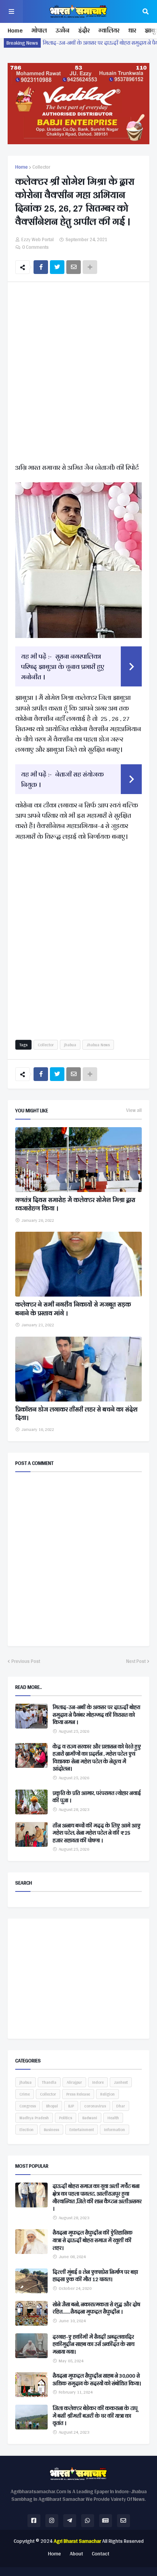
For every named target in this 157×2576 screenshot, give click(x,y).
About (76, 2554)
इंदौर (84, 30)
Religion (107, 2094)
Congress (28, 2106)
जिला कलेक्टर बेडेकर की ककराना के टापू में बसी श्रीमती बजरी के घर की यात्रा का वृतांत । (95, 2416)
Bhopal (52, 2106)
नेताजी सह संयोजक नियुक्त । (62, 779)
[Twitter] (57, 267)
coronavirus (95, 2106)
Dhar (121, 2106)
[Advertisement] (78, 374)
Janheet (121, 2082)
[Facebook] (41, 267)
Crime (25, 2094)
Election (26, 2130)
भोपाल (39, 30)
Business (51, 2130)
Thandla (49, 2082)
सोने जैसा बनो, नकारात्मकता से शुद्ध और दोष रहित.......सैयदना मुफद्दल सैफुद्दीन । (96, 2308)
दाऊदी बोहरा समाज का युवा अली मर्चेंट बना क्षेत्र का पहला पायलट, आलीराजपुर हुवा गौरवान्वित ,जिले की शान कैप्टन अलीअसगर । (97, 2197)
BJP (71, 2106)
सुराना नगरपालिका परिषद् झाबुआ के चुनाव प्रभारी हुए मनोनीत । (63, 666)
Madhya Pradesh (34, 2118)
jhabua (70, 1045)
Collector (41, 167)
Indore (98, 2082)
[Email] (74, 267)
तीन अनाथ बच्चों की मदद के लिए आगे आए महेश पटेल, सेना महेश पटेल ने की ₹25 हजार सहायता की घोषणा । (97, 1833)
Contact (101, 2554)
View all (134, 1110)
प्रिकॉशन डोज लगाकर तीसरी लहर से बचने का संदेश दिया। (76, 1414)
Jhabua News (98, 1045)
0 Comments (35, 247)
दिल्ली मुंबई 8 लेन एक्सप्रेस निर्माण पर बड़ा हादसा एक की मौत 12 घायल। (95, 2276)
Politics (66, 2118)
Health (113, 2118)
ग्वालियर (109, 30)
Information (115, 2130)
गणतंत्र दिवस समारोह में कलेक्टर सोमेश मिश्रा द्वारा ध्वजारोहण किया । (75, 1204)
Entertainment (82, 2130)
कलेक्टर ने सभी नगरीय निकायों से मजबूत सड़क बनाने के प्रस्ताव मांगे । (73, 1309)
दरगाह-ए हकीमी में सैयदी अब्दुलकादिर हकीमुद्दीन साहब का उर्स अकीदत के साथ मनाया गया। (94, 2345)
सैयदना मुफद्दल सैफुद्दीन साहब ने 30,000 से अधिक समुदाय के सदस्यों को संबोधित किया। (97, 2380)
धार (132, 30)
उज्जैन (62, 30)
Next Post (136, 1661)
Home (15, 30)
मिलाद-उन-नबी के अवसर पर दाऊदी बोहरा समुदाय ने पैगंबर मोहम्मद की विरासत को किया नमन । (96, 1715)
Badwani (90, 2118)
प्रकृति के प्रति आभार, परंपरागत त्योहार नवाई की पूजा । (97, 1797)
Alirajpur (74, 2082)
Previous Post (26, 1661)
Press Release (78, 2094)
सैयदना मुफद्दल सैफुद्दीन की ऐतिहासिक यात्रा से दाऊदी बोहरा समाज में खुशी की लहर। (93, 2240)
